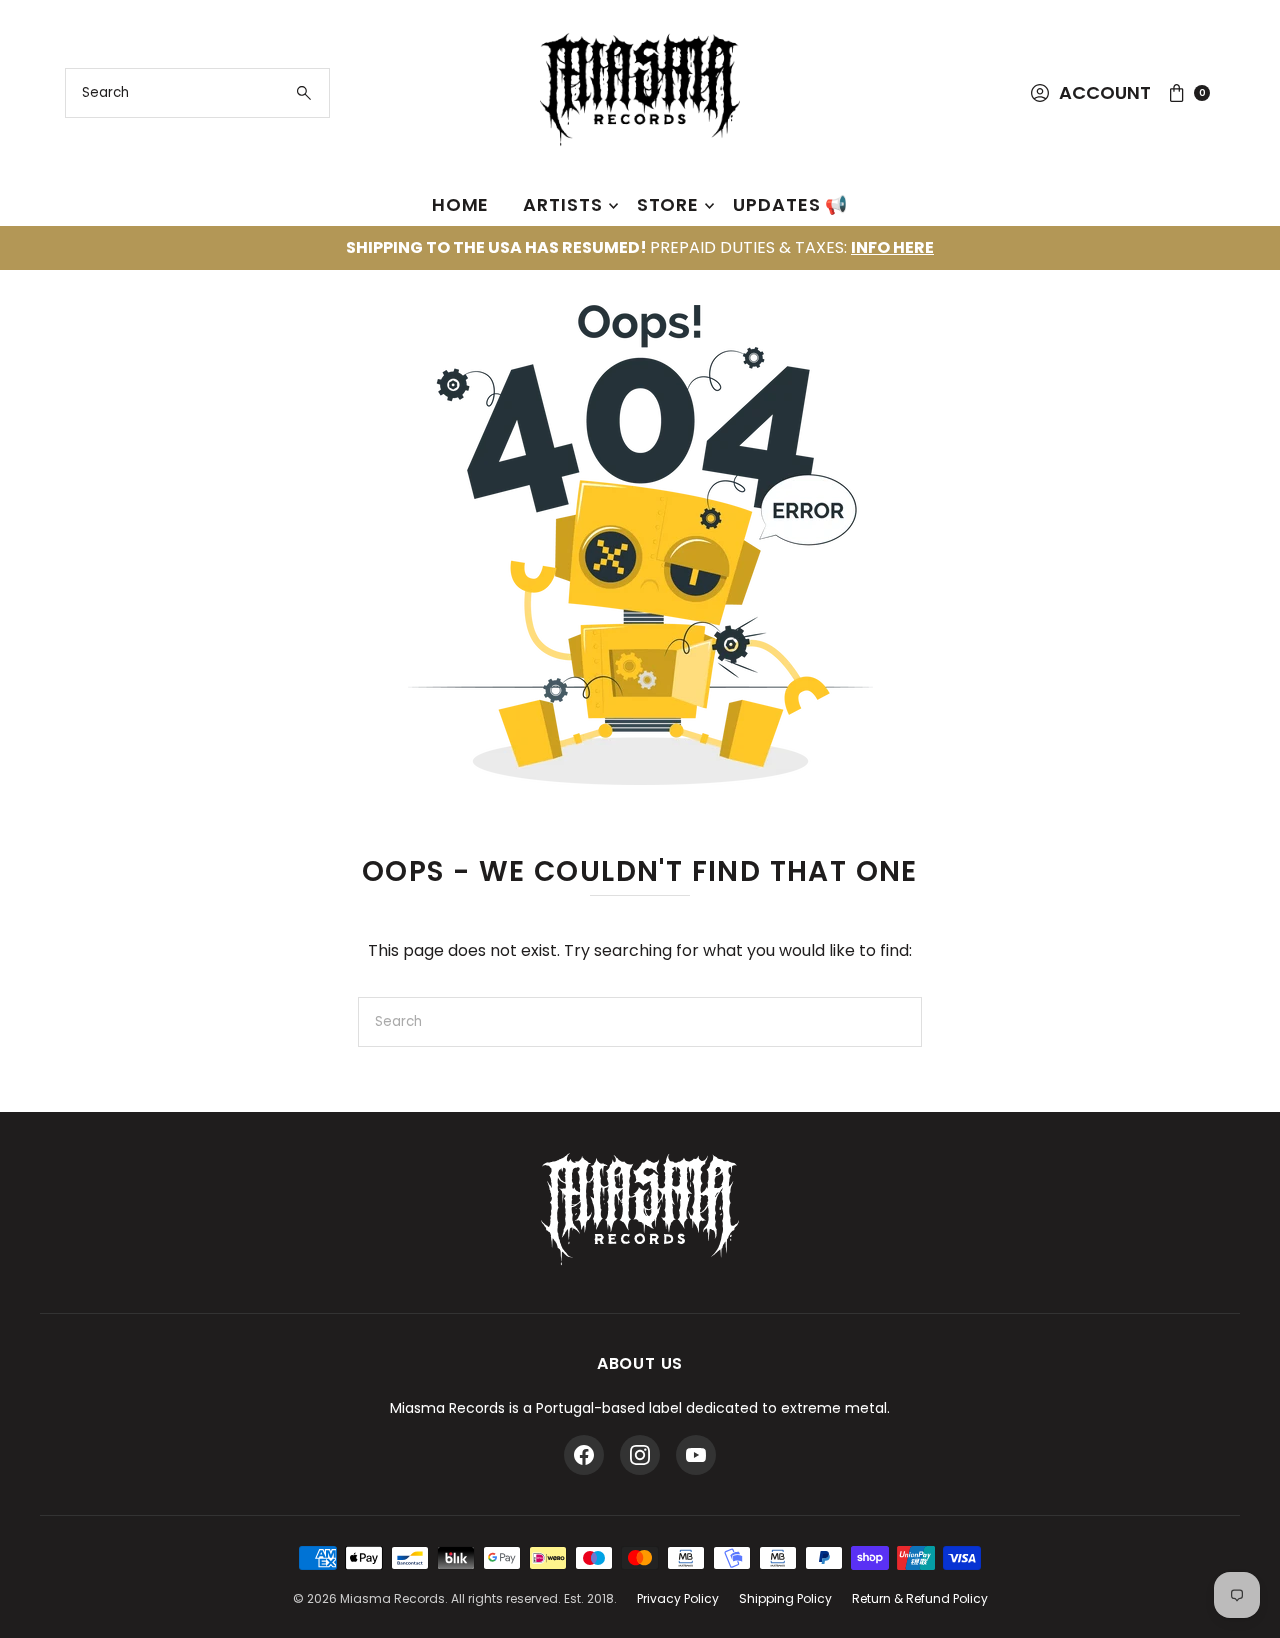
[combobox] (197, 93)
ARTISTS (562, 204)
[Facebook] (584, 1455)
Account (1105, 92)
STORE (668, 204)
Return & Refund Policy (920, 1598)
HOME (461, 204)
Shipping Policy (785, 1598)
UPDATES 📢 (790, 204)
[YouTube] (696, 1455)
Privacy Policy (678, 1598)
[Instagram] (640, 1455)
